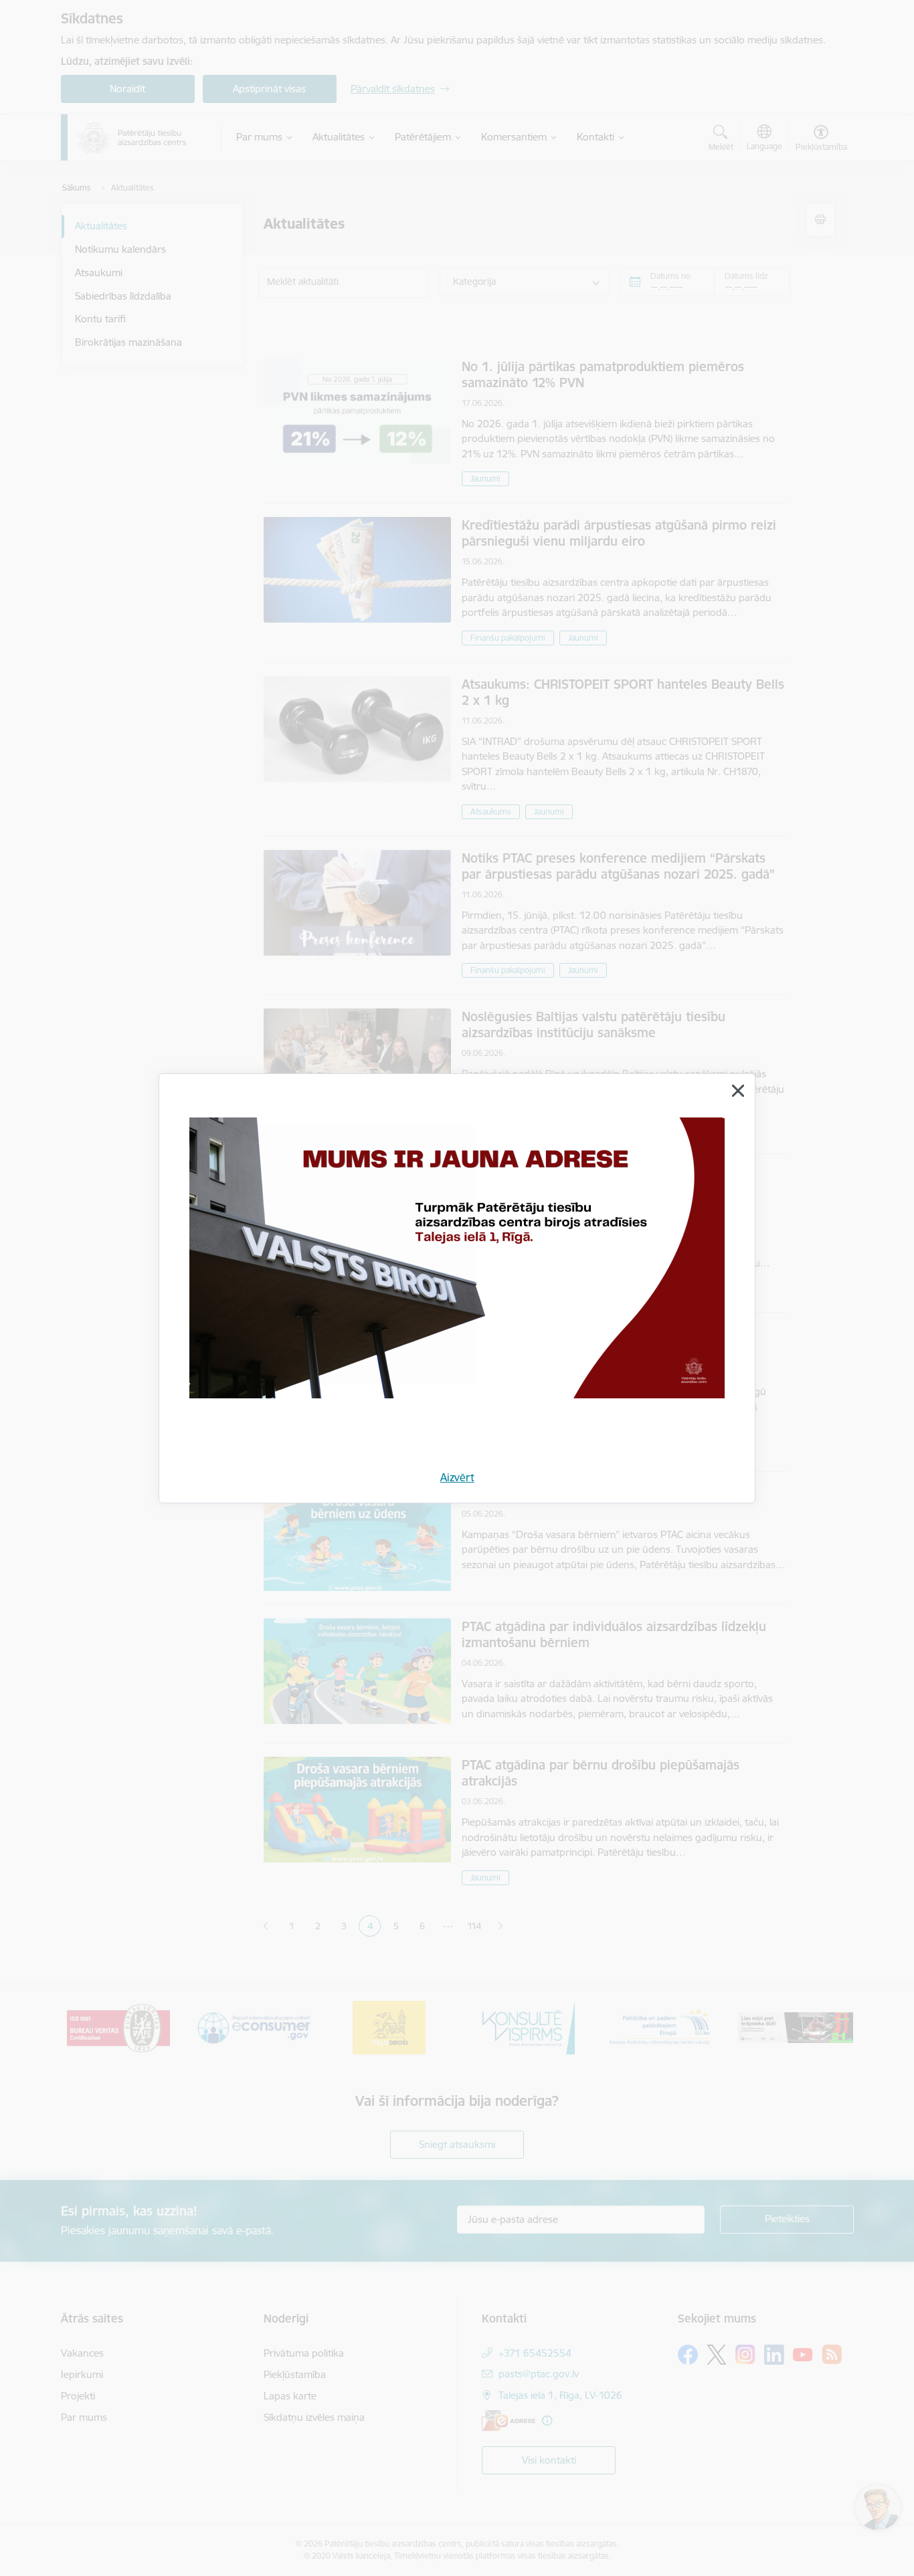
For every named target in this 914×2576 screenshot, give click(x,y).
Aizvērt (457, 1477)
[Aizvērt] (738, 1091)
